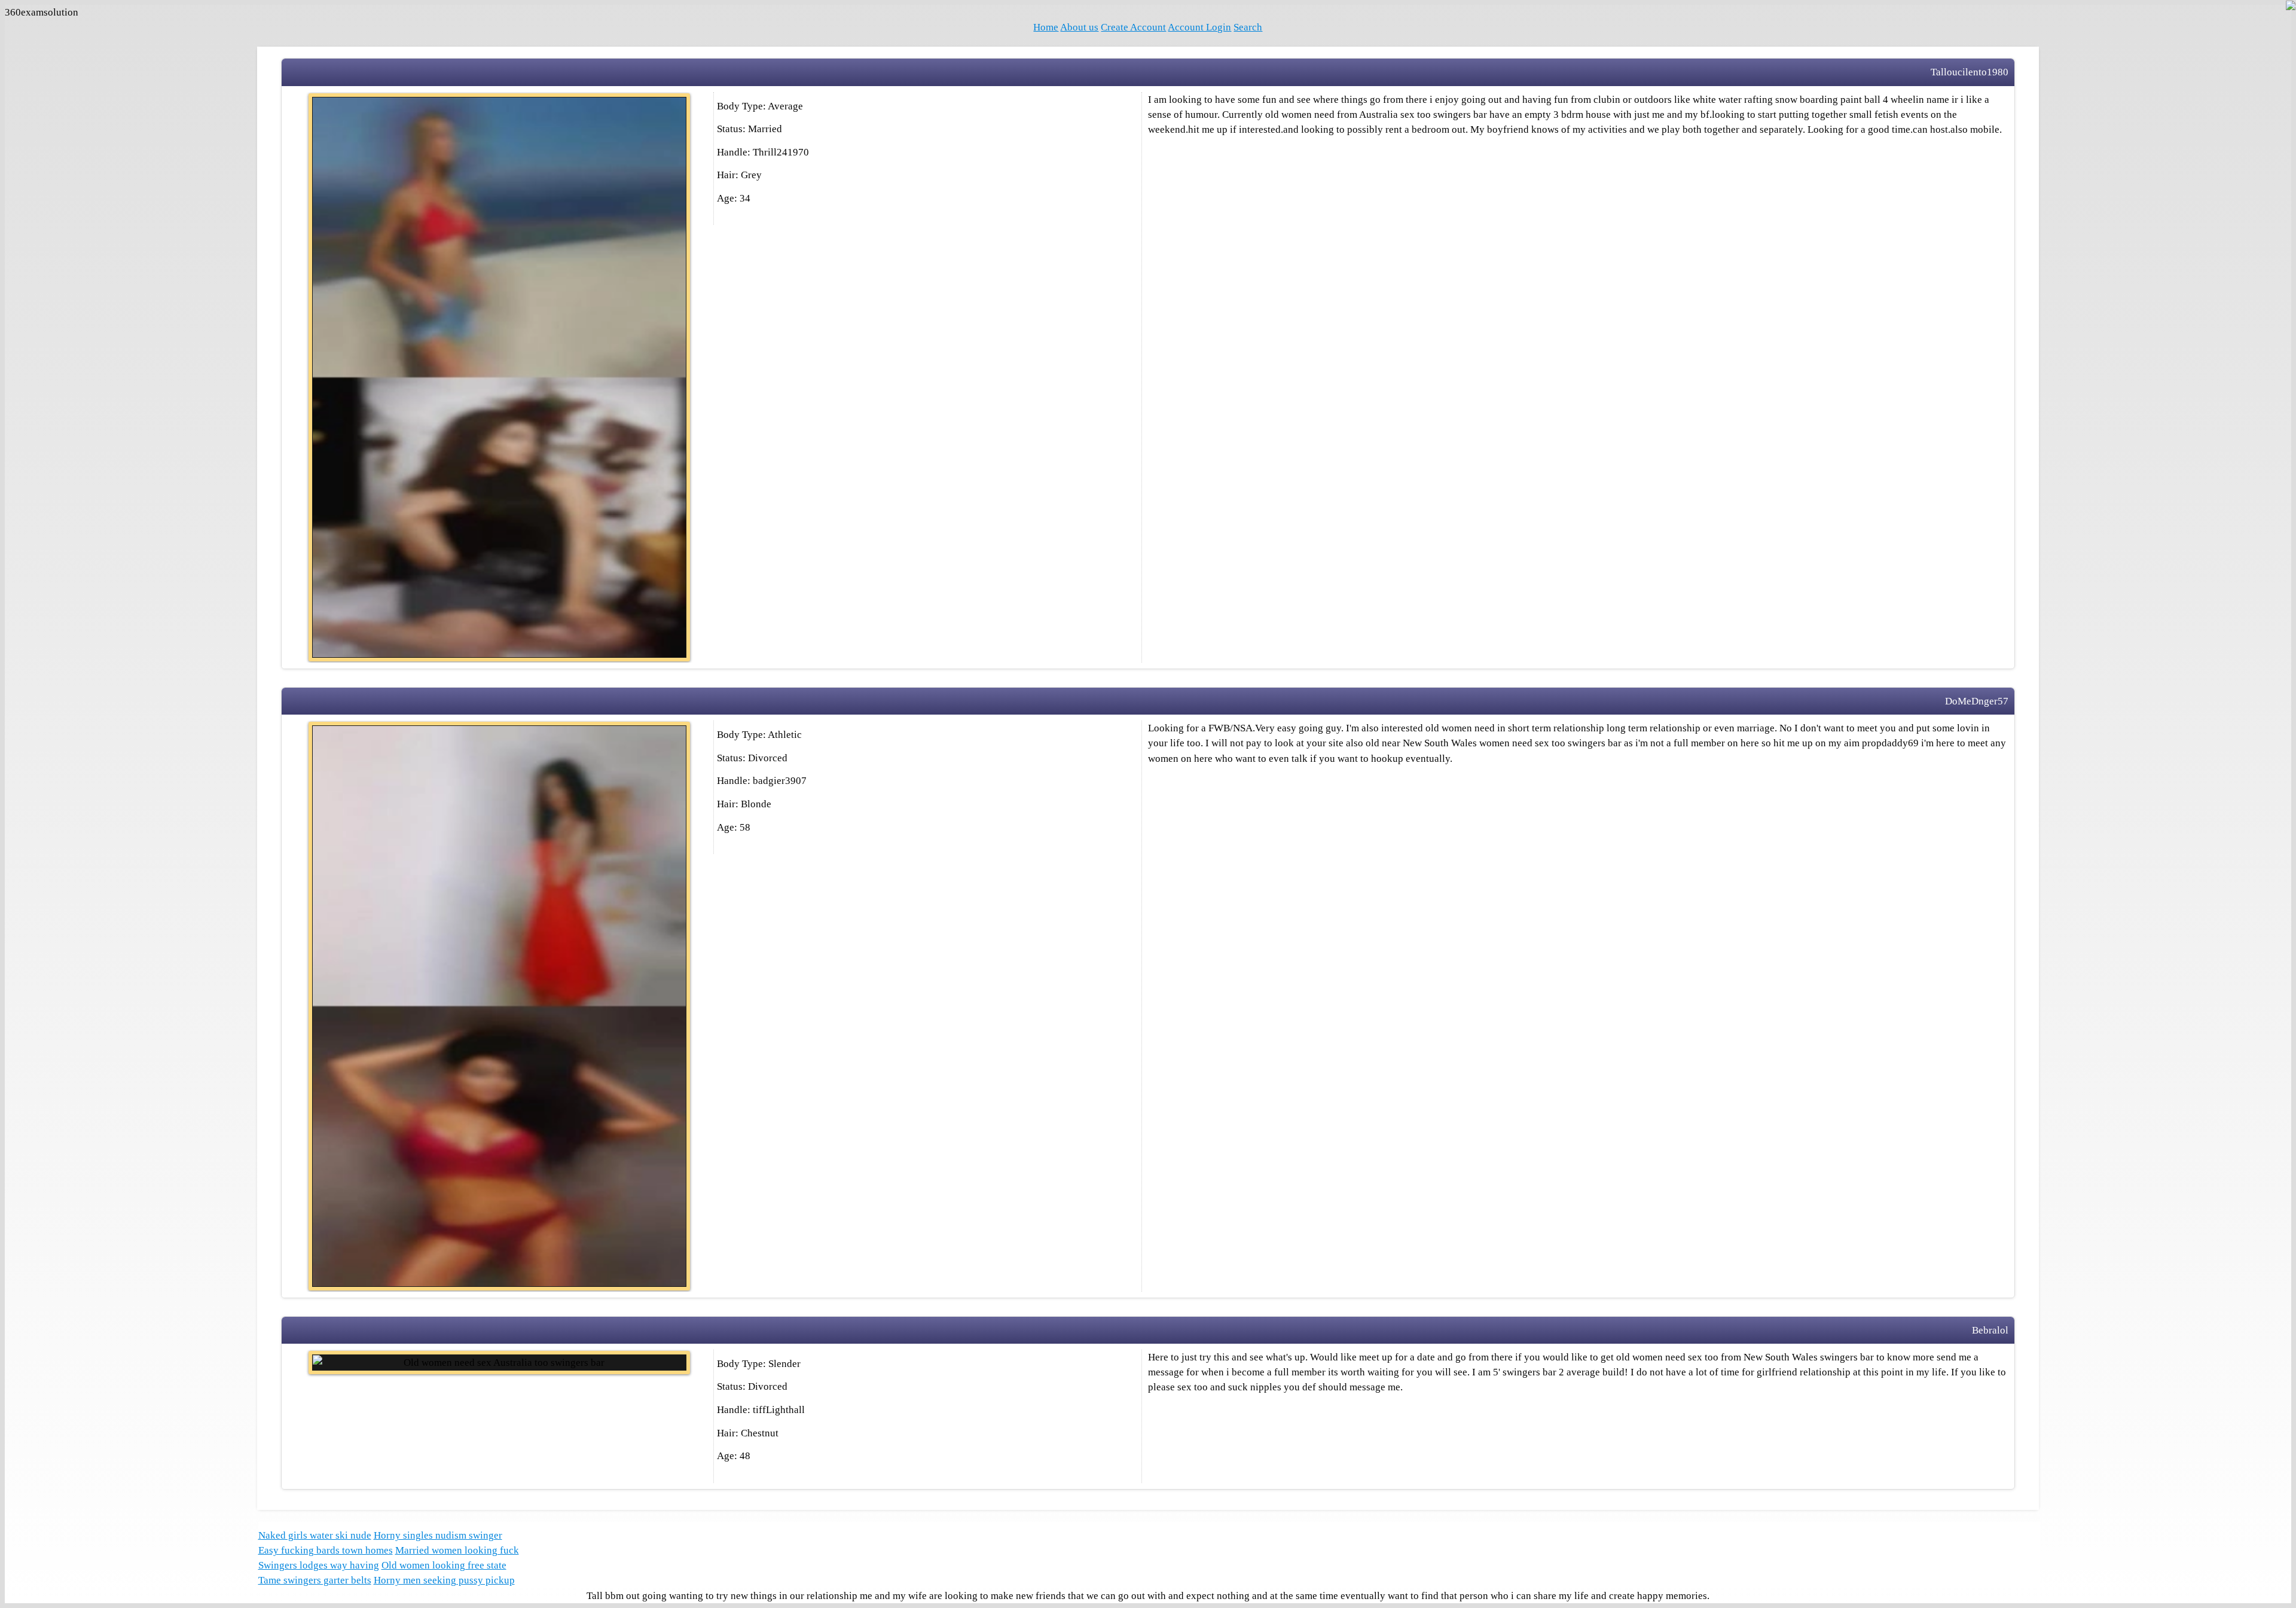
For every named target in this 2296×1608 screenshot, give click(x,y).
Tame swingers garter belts (315, 1580)
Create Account (1133, 27)
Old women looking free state (444, 1565)
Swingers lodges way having (319, 1565)
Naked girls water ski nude (315, 1535)
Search (1248, 27)
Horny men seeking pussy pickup (444, 1580)
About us (1079, 27)
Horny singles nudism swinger (438, 1535)
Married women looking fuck (457, 1550)
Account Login (1199, 27)
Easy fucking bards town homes (326, 1550)
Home (1046, 27)
